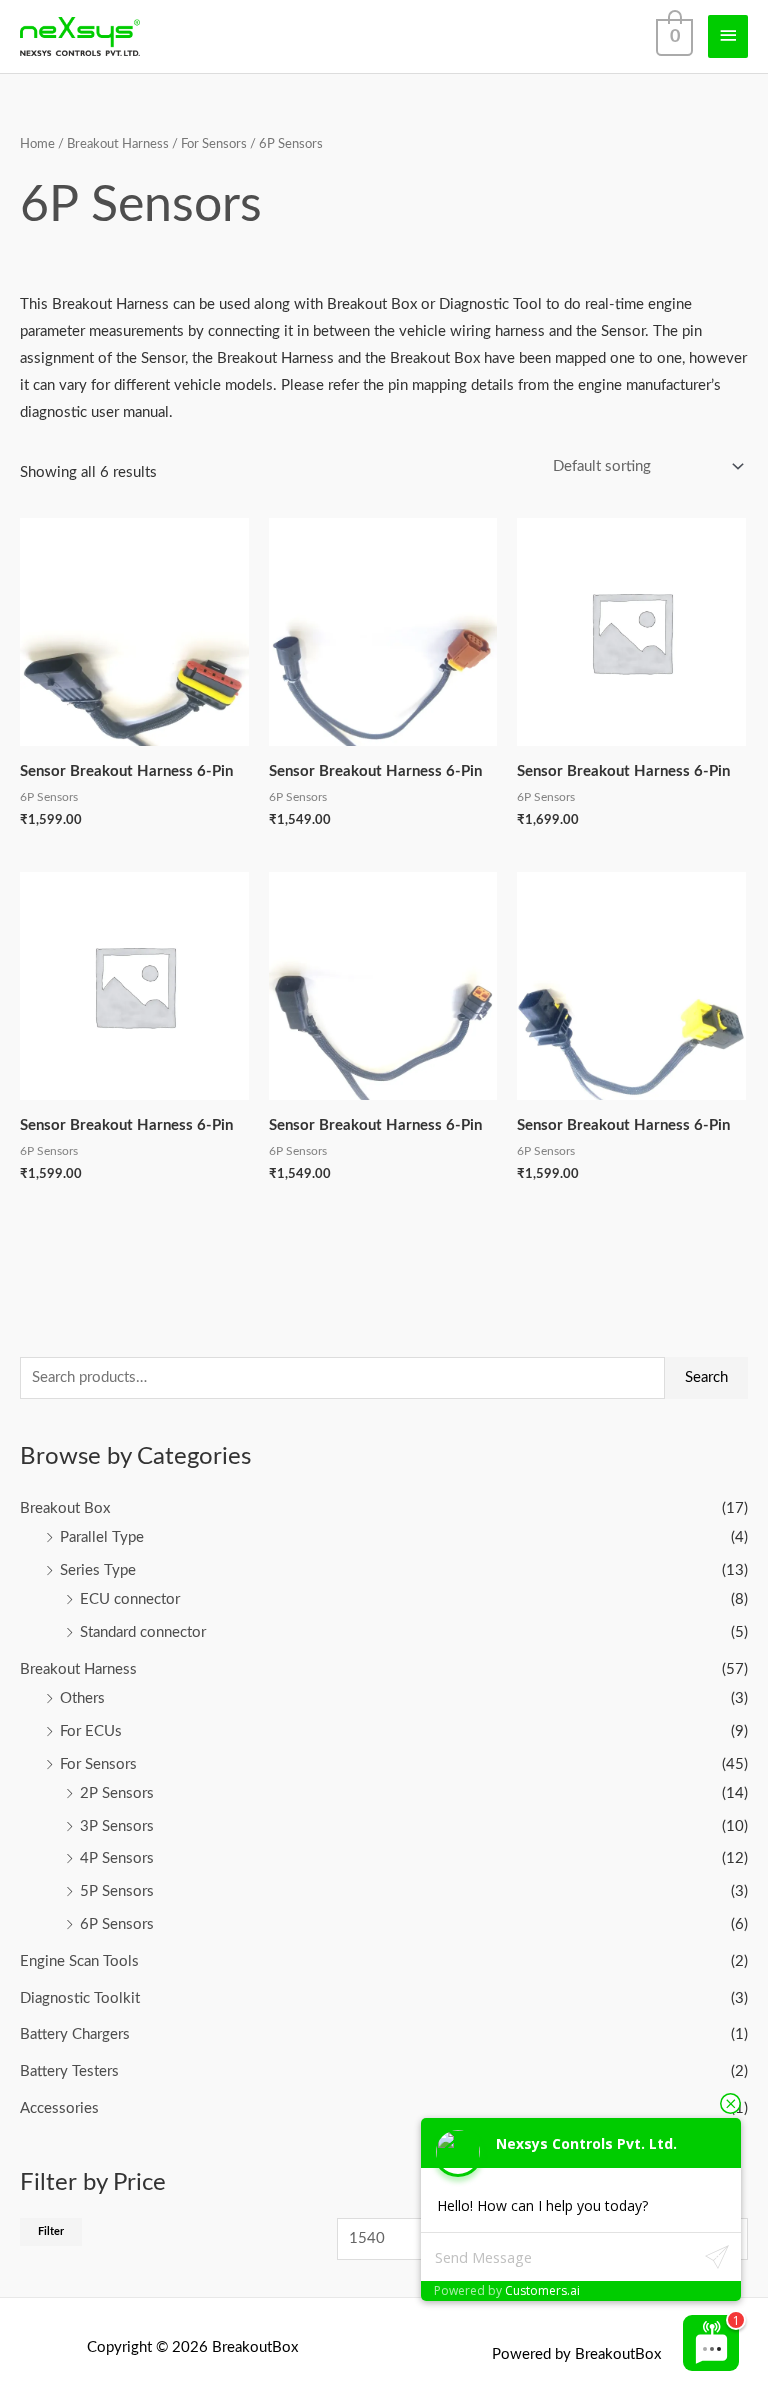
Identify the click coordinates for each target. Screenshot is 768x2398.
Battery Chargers (75, 2034)
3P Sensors (117, 1826)
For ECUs (91, 1731)
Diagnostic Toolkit (80, 1998)
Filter (51, 2231)
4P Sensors (117, 1858)
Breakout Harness (78, 1669)
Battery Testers (69, 2071)
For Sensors (98, 1764)
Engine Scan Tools (79, 1961)
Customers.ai (542, 2290)
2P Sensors (117, 1793)
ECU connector (130, 1599)
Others (82, 1698)
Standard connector (143, 1632)
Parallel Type (102, 1537)
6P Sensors (117, 1924)
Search (706, 1377)
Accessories (59, 2108)
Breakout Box (65, 1508)
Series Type (98, 1570)
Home (37, 144)
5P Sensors (117, 1891)
